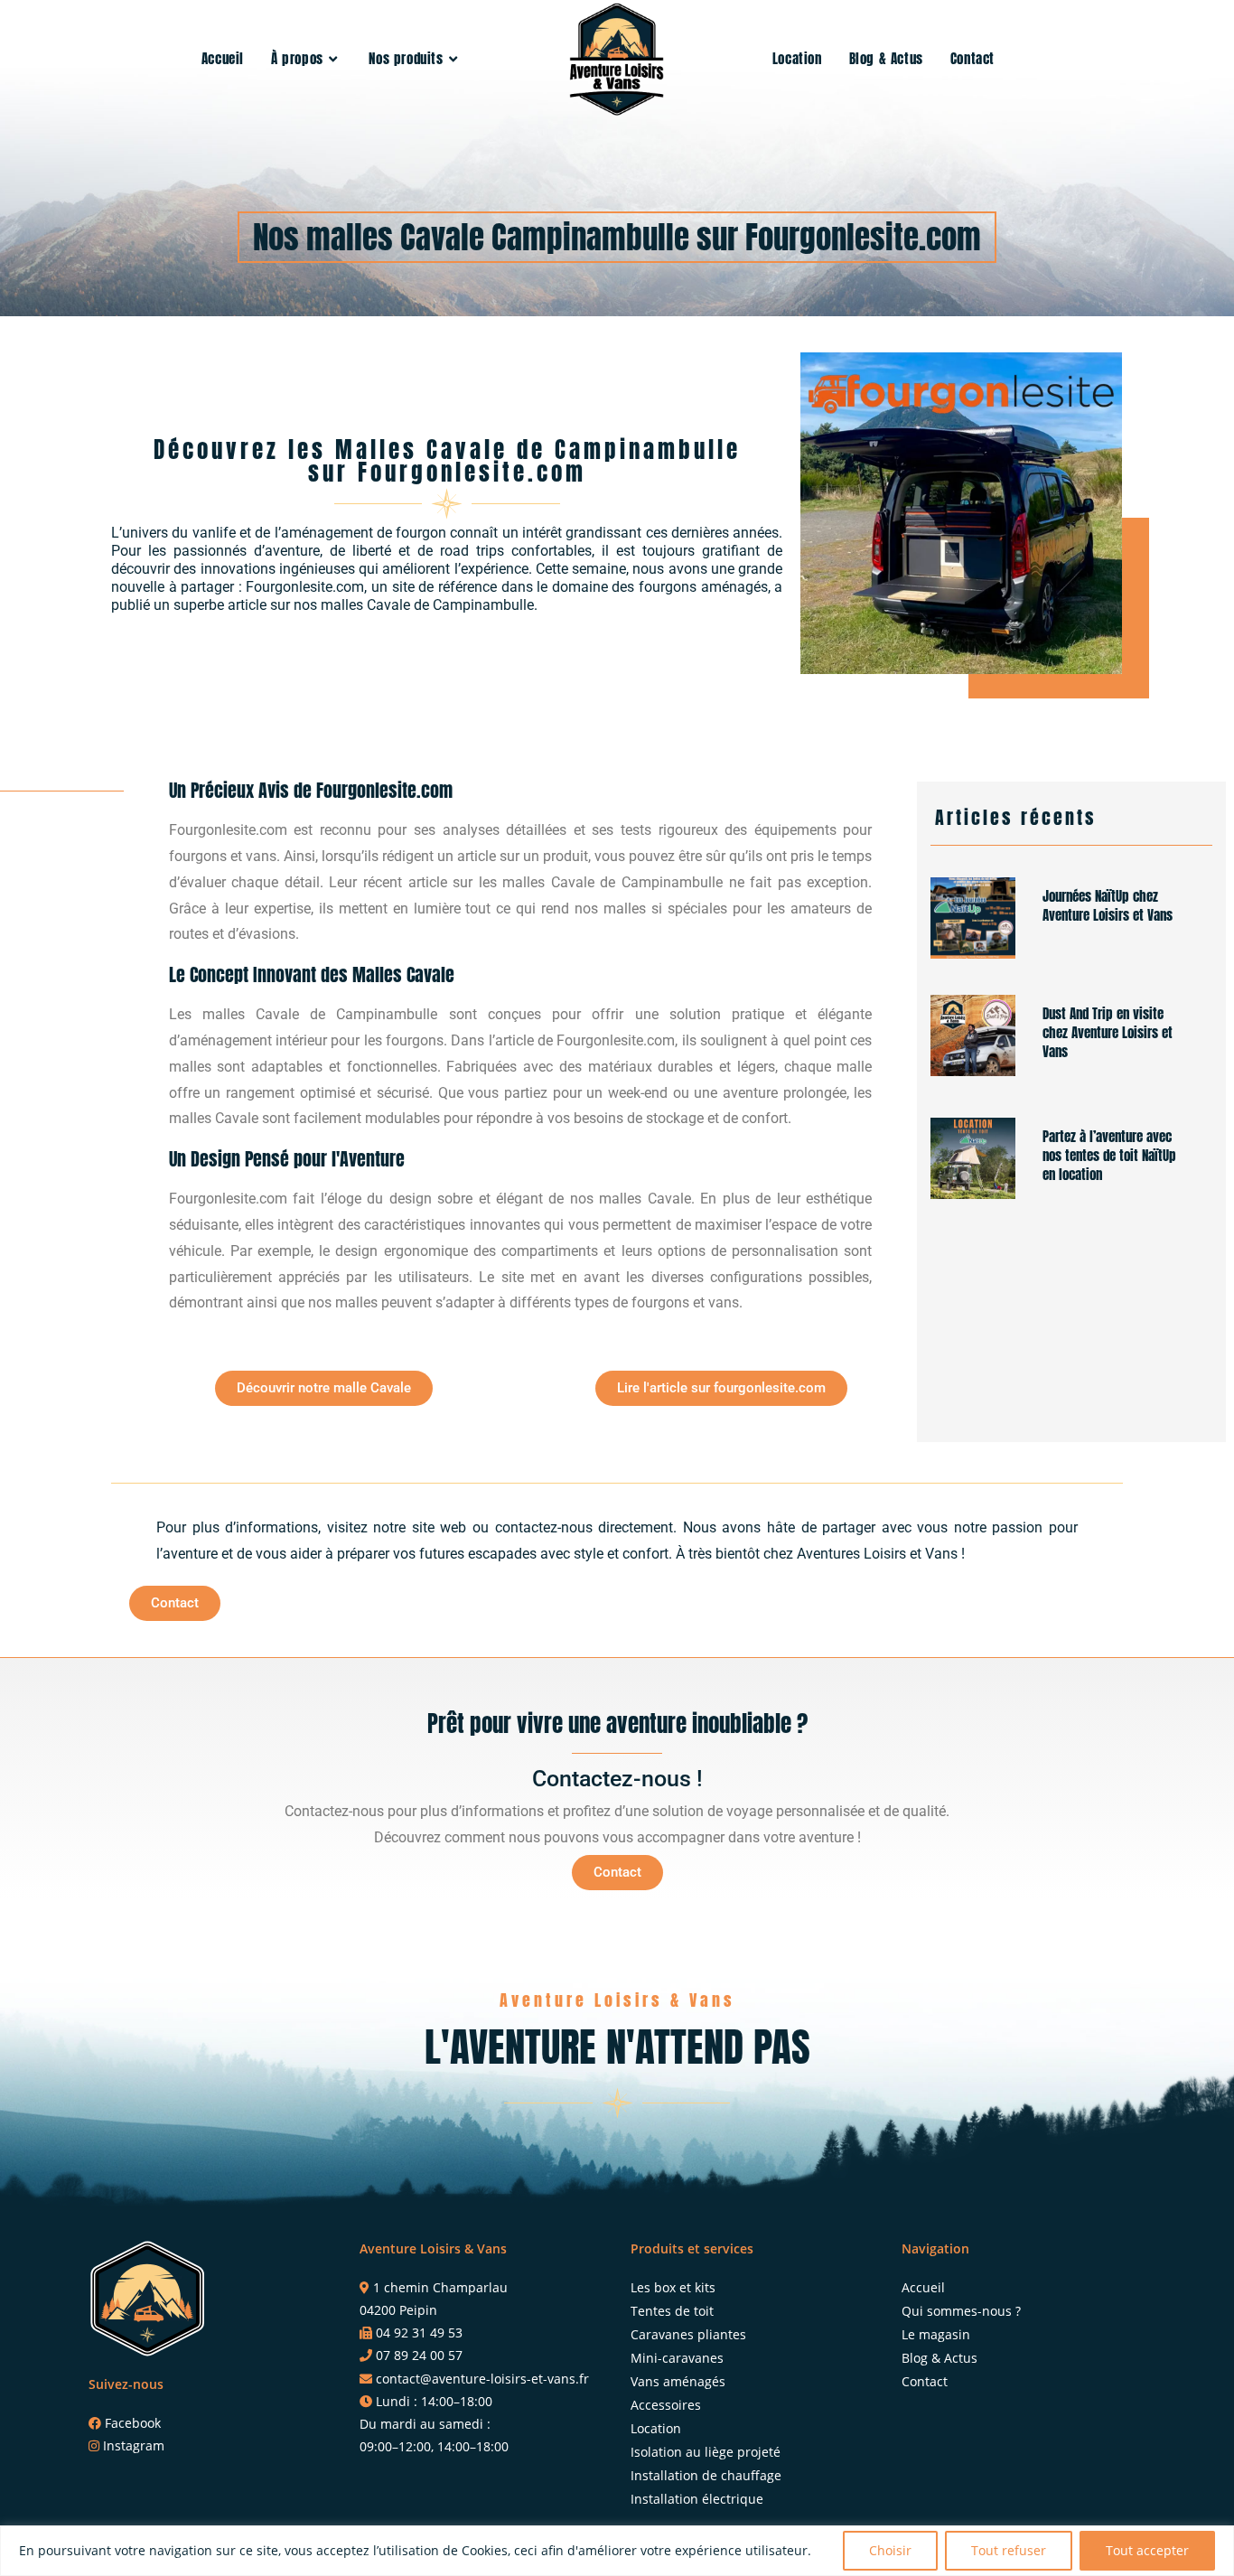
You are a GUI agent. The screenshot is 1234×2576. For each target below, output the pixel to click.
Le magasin (936, 2334)
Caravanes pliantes (688, 2334)
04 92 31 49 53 (419, 2332)
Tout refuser (1009, 2550)
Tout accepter (1147, 2550)
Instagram (134, 2445)
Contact (925, 2381)
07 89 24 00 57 (419, 2355)
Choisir (890, 2550)
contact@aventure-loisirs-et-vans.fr (482, 2379)
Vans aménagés (678, 2381)
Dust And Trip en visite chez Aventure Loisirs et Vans (1108, 1032)
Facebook (133, 2423)
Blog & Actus (940, 2358)
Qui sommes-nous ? (961, 2311)
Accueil (923, 2287)
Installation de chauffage (706, 2475)
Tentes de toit (672, 2311)
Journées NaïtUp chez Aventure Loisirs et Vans (1108, 905)
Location (656, 2428)
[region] (617, 2551)
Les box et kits (673, 2287)
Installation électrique (697, 2499)
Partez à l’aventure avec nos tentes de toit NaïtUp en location (1109, 1155)
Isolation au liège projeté (706, 2452)
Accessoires (666, 2405)
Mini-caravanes (677, 2358)
